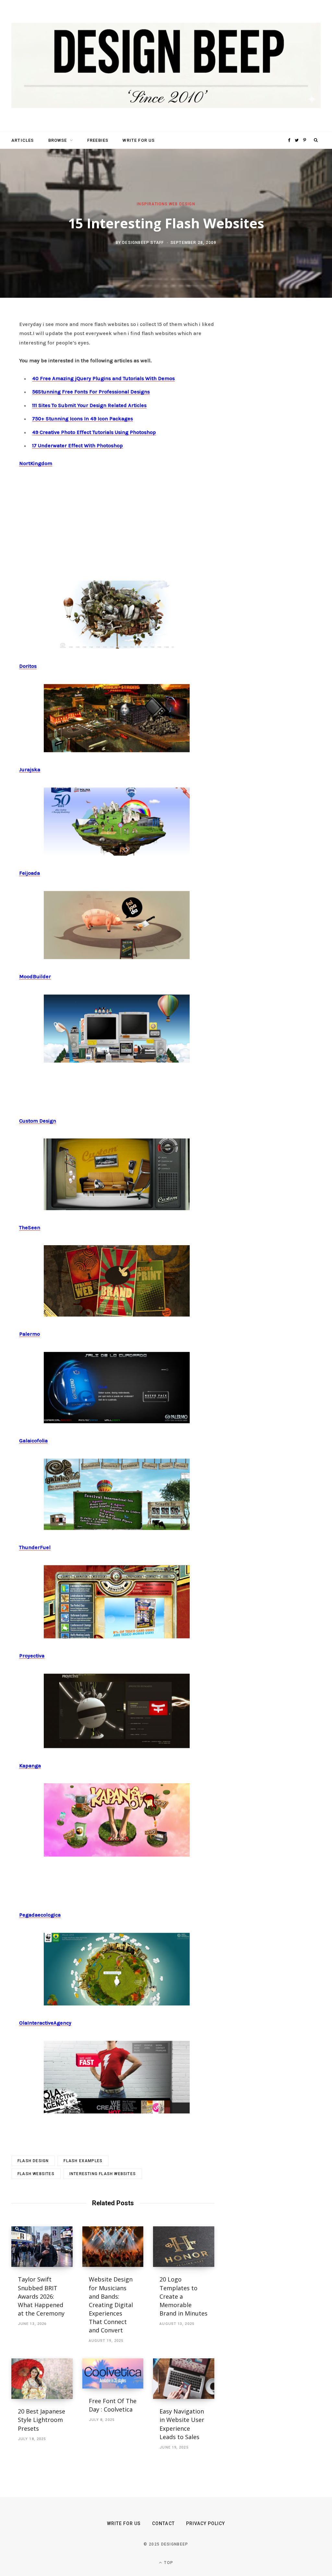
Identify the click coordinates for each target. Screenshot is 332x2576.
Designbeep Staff (143, 243)
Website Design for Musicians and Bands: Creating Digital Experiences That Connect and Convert (111, 2305)
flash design (33, 2161)
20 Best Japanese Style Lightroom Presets (41, 2420)
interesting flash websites (103, 2174)
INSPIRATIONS (152, 204)
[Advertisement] (117, 522)
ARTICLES (23, 140)
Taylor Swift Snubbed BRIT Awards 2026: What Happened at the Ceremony (41, 2296)
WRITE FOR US (139, 140)
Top (168, 2563)
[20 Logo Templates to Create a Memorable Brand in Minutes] (184, 2247)
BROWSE (58, 140)
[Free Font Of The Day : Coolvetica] (113, 2373)
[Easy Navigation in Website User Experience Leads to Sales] (184, 2379)
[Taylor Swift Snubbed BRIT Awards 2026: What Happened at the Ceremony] (42, 2247)
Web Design (182, 204)
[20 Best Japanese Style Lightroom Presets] (42, 2379)
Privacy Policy (206, 2523)
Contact (163, 2523)
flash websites (36, 2174)
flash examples (83, 2161)
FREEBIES (98, 140)
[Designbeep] (166, 66)
